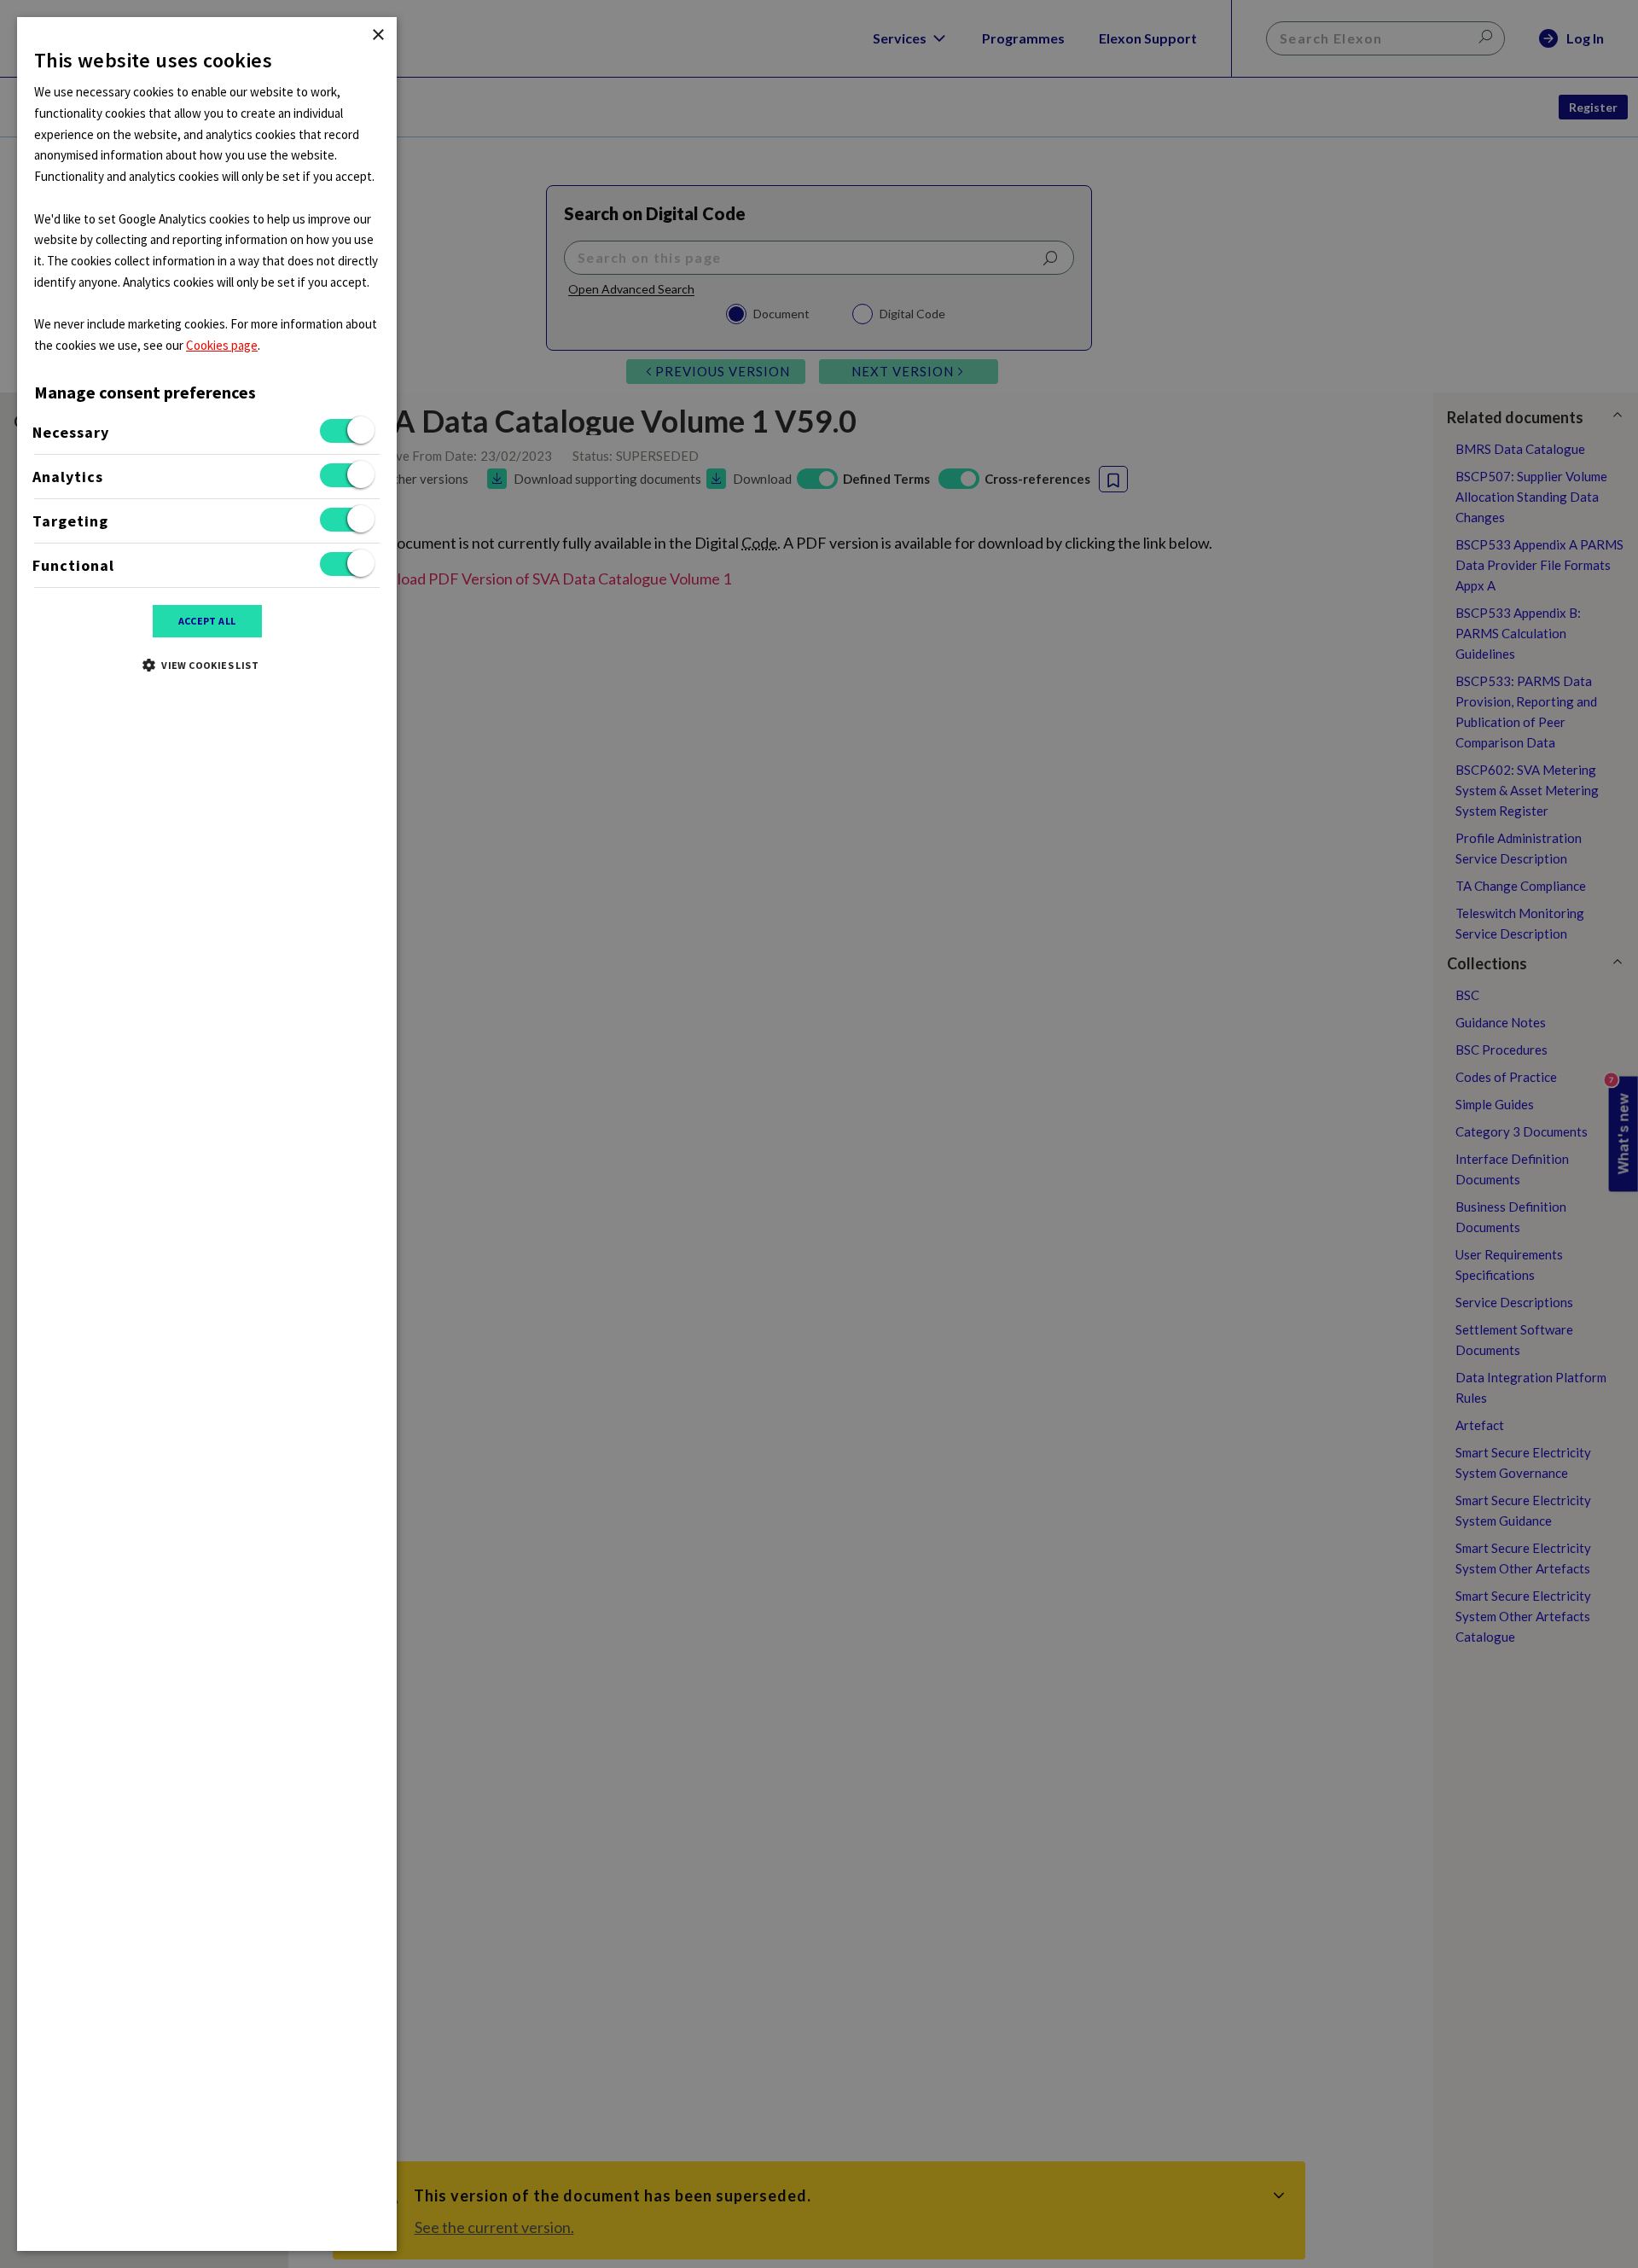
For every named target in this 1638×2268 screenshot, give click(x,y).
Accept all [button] (207, 621)
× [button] (378, 35)
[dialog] (207, 1134)
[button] (207, 665)
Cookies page (222, 345)
